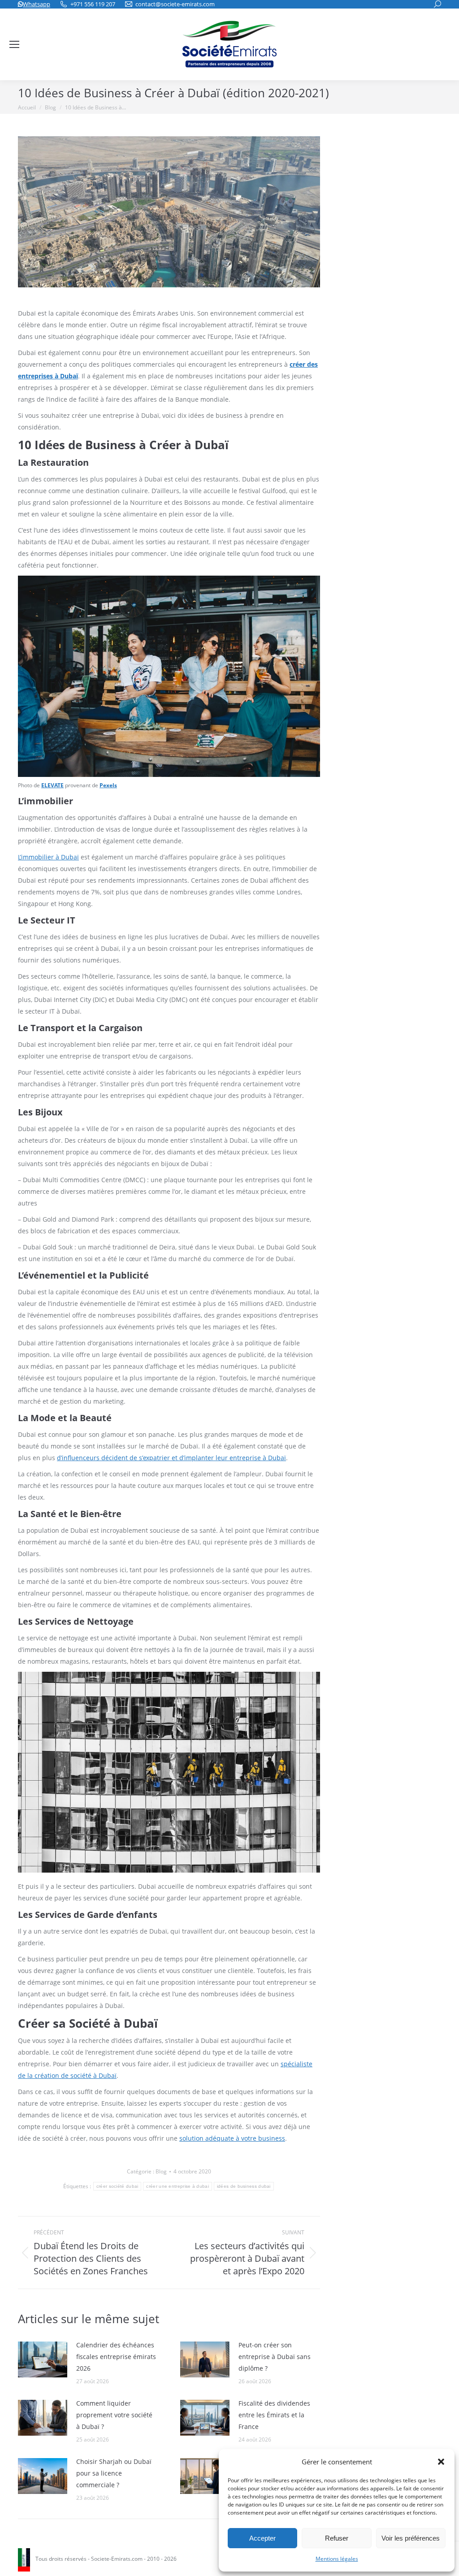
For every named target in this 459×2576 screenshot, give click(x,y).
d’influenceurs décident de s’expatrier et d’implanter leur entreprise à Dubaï (171, 1458)
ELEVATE (52, 785)
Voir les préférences (411, 2538)
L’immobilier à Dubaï (48, 857)
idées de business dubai (244, 2186)
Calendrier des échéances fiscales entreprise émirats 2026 (116, 2357)
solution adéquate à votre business (232, 2138)
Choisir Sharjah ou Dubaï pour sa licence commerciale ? (114, 2473)
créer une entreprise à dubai (177, 2186)
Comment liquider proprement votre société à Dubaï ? (114, 2415)
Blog (161, 2171)
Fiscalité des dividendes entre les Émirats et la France (274, 2415)
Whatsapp (37, 4)
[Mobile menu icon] (14, 44)
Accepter (262, 2538)
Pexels (108, 785)
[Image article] (43, 2359)
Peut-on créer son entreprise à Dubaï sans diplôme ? (275, 2357)
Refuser (337, 2538)
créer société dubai (117, 2186)
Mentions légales (337, 2559)
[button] (441, 2462)
